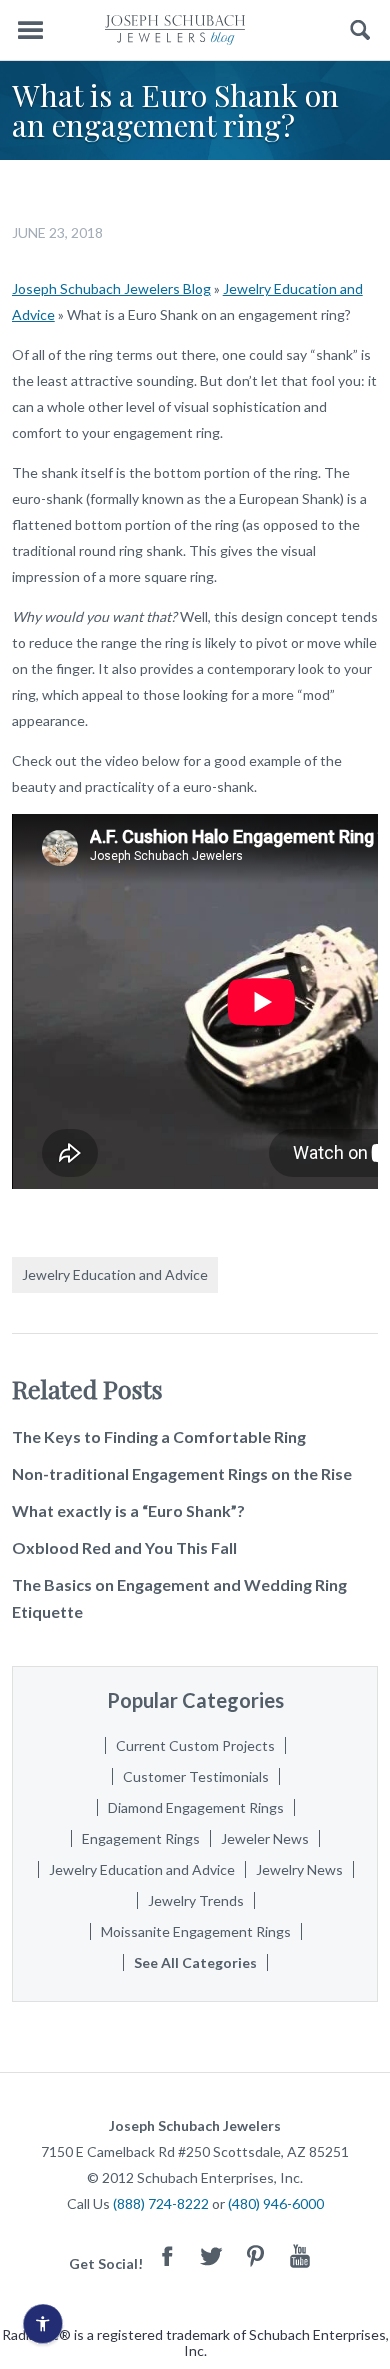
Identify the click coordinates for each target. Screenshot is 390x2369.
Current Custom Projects (195, 1745)
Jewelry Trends (196, 1900)
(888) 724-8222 (161, 2203)
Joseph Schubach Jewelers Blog (111, 288)
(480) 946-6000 (276, 2203)
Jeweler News (265, 1838)
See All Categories (195, 1962)
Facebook (168, 2255)
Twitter (212, 2255)
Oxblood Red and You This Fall (124, 1547)
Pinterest (256, 2255)
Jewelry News (299, 1869)
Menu (30, 30)
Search (360, 30)
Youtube (300, 2255)
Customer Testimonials (196, 1776)
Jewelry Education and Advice (115, 1274)
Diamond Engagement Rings (196, 1807)
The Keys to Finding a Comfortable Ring (159, 1436)
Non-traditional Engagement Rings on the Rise (182, 1473)
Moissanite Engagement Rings (196, 1931)
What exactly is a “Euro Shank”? (128, 1510)
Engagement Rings (141, 1838)
